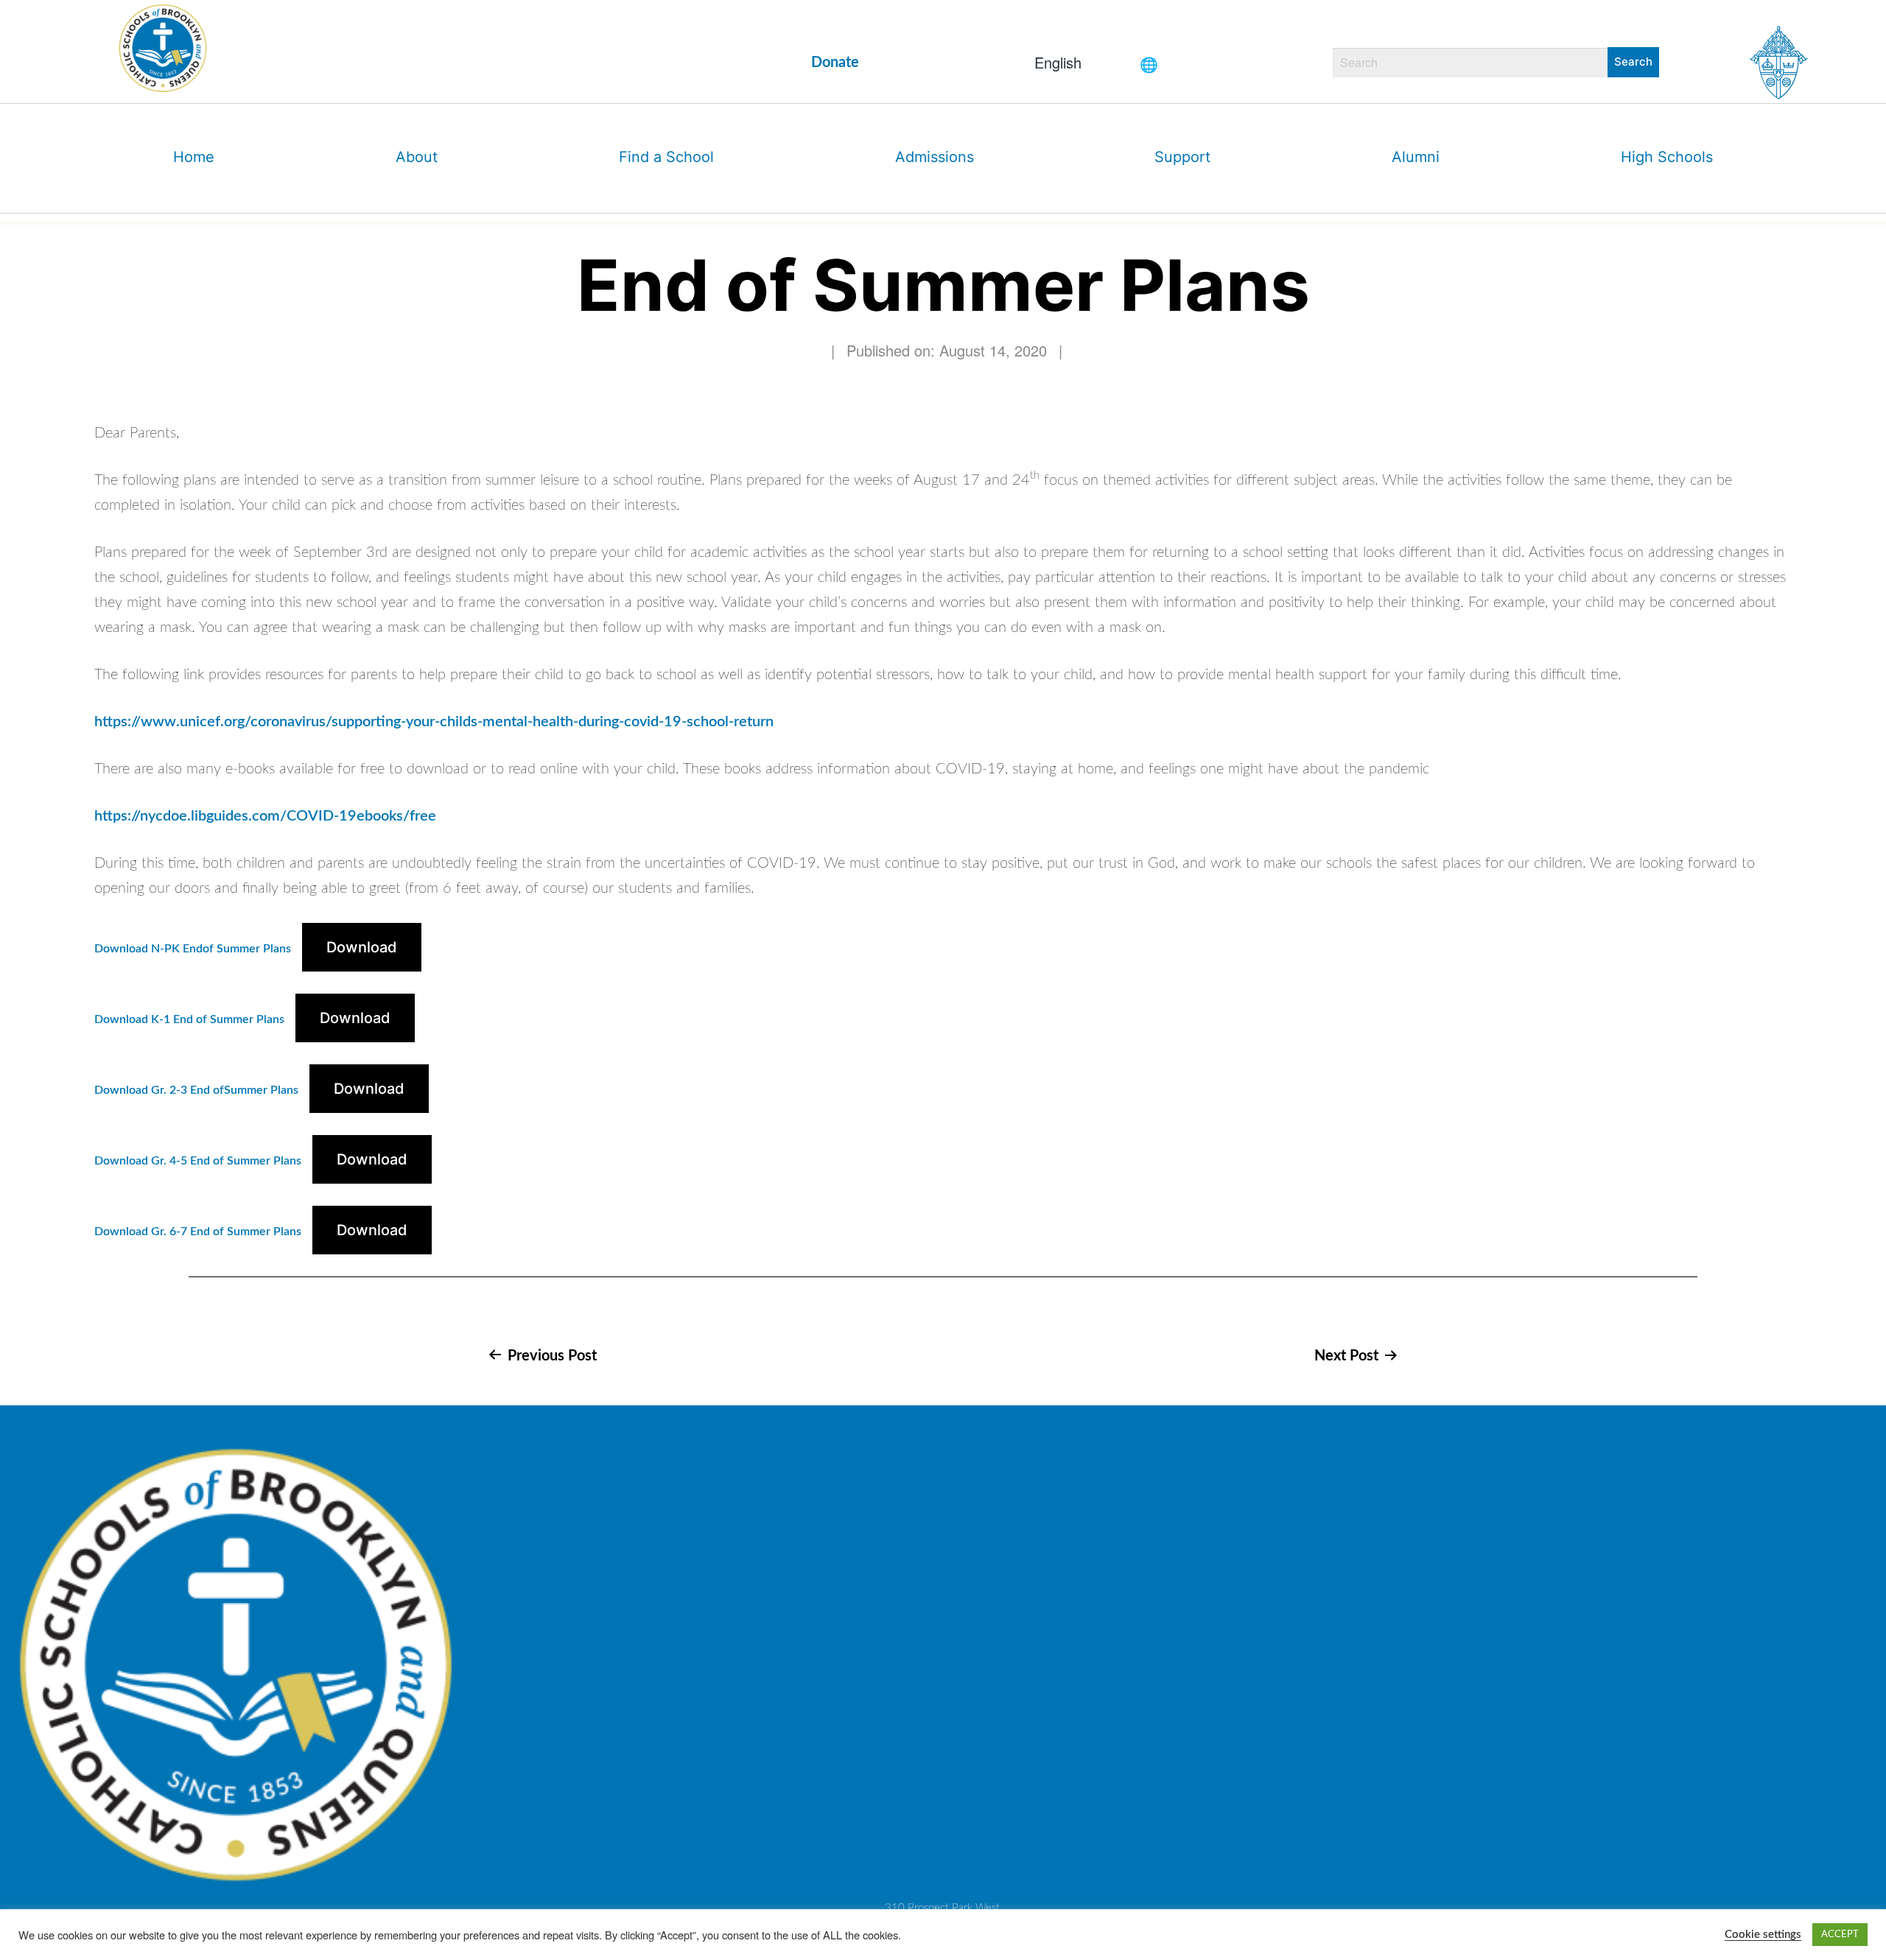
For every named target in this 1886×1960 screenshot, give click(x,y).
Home (194, 157)
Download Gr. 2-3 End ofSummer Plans (196, 1090)
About (417, 157)
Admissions (935, 157)
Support (1182, 157)
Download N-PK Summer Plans (193, 949)
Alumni (1416, 157)
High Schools (1667, 157)
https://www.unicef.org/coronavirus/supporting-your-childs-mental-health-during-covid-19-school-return (434, 722)
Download (362, 947)
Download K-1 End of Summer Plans (189, 1019)
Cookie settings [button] (1763, 1935)
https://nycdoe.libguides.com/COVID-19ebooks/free (265, 816)
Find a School (666, 157)
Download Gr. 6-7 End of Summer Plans (198, 1232)
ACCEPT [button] (1840, 1935)
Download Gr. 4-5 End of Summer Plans (198, 1161)
